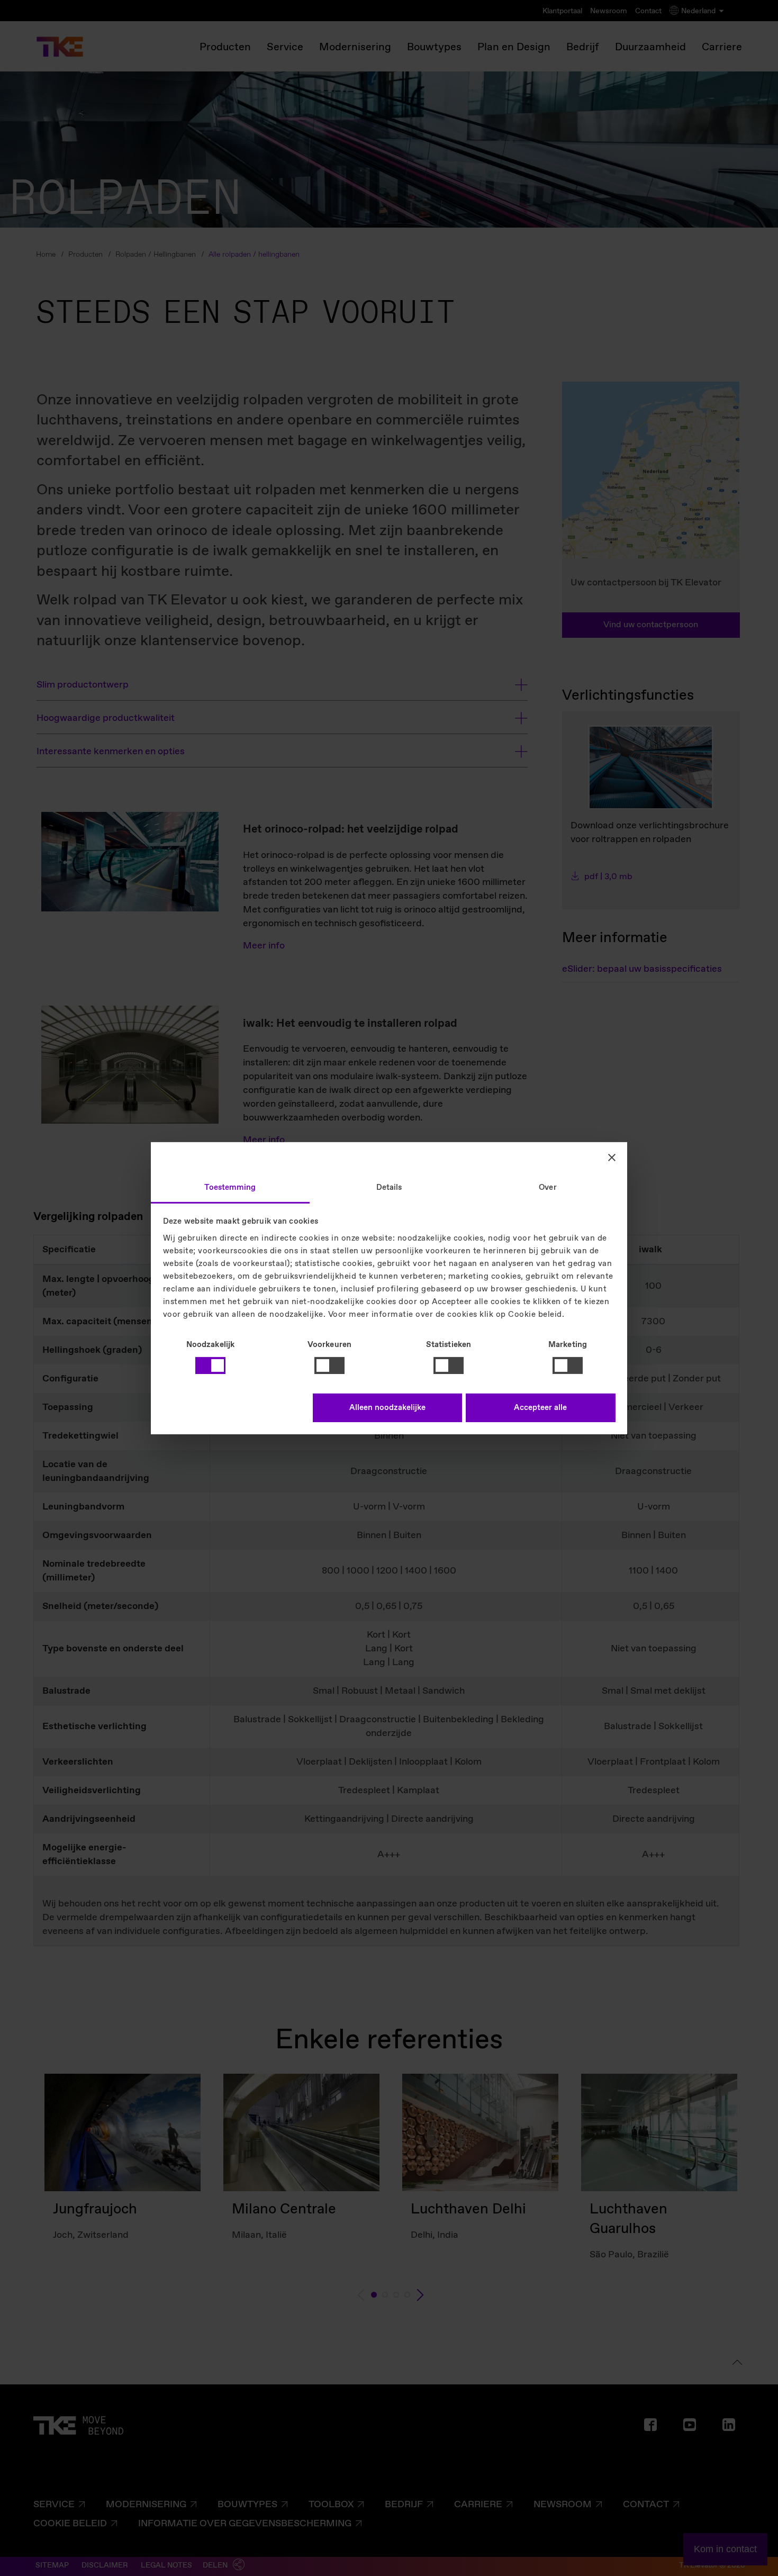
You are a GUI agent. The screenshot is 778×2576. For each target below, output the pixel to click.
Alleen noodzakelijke (387, 1408)
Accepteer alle (540, 1408)
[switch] (329, 1366)
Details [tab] (389, 1187)
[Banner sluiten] (612, 1158)
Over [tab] (548, 1187)
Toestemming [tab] (230, 1187)
